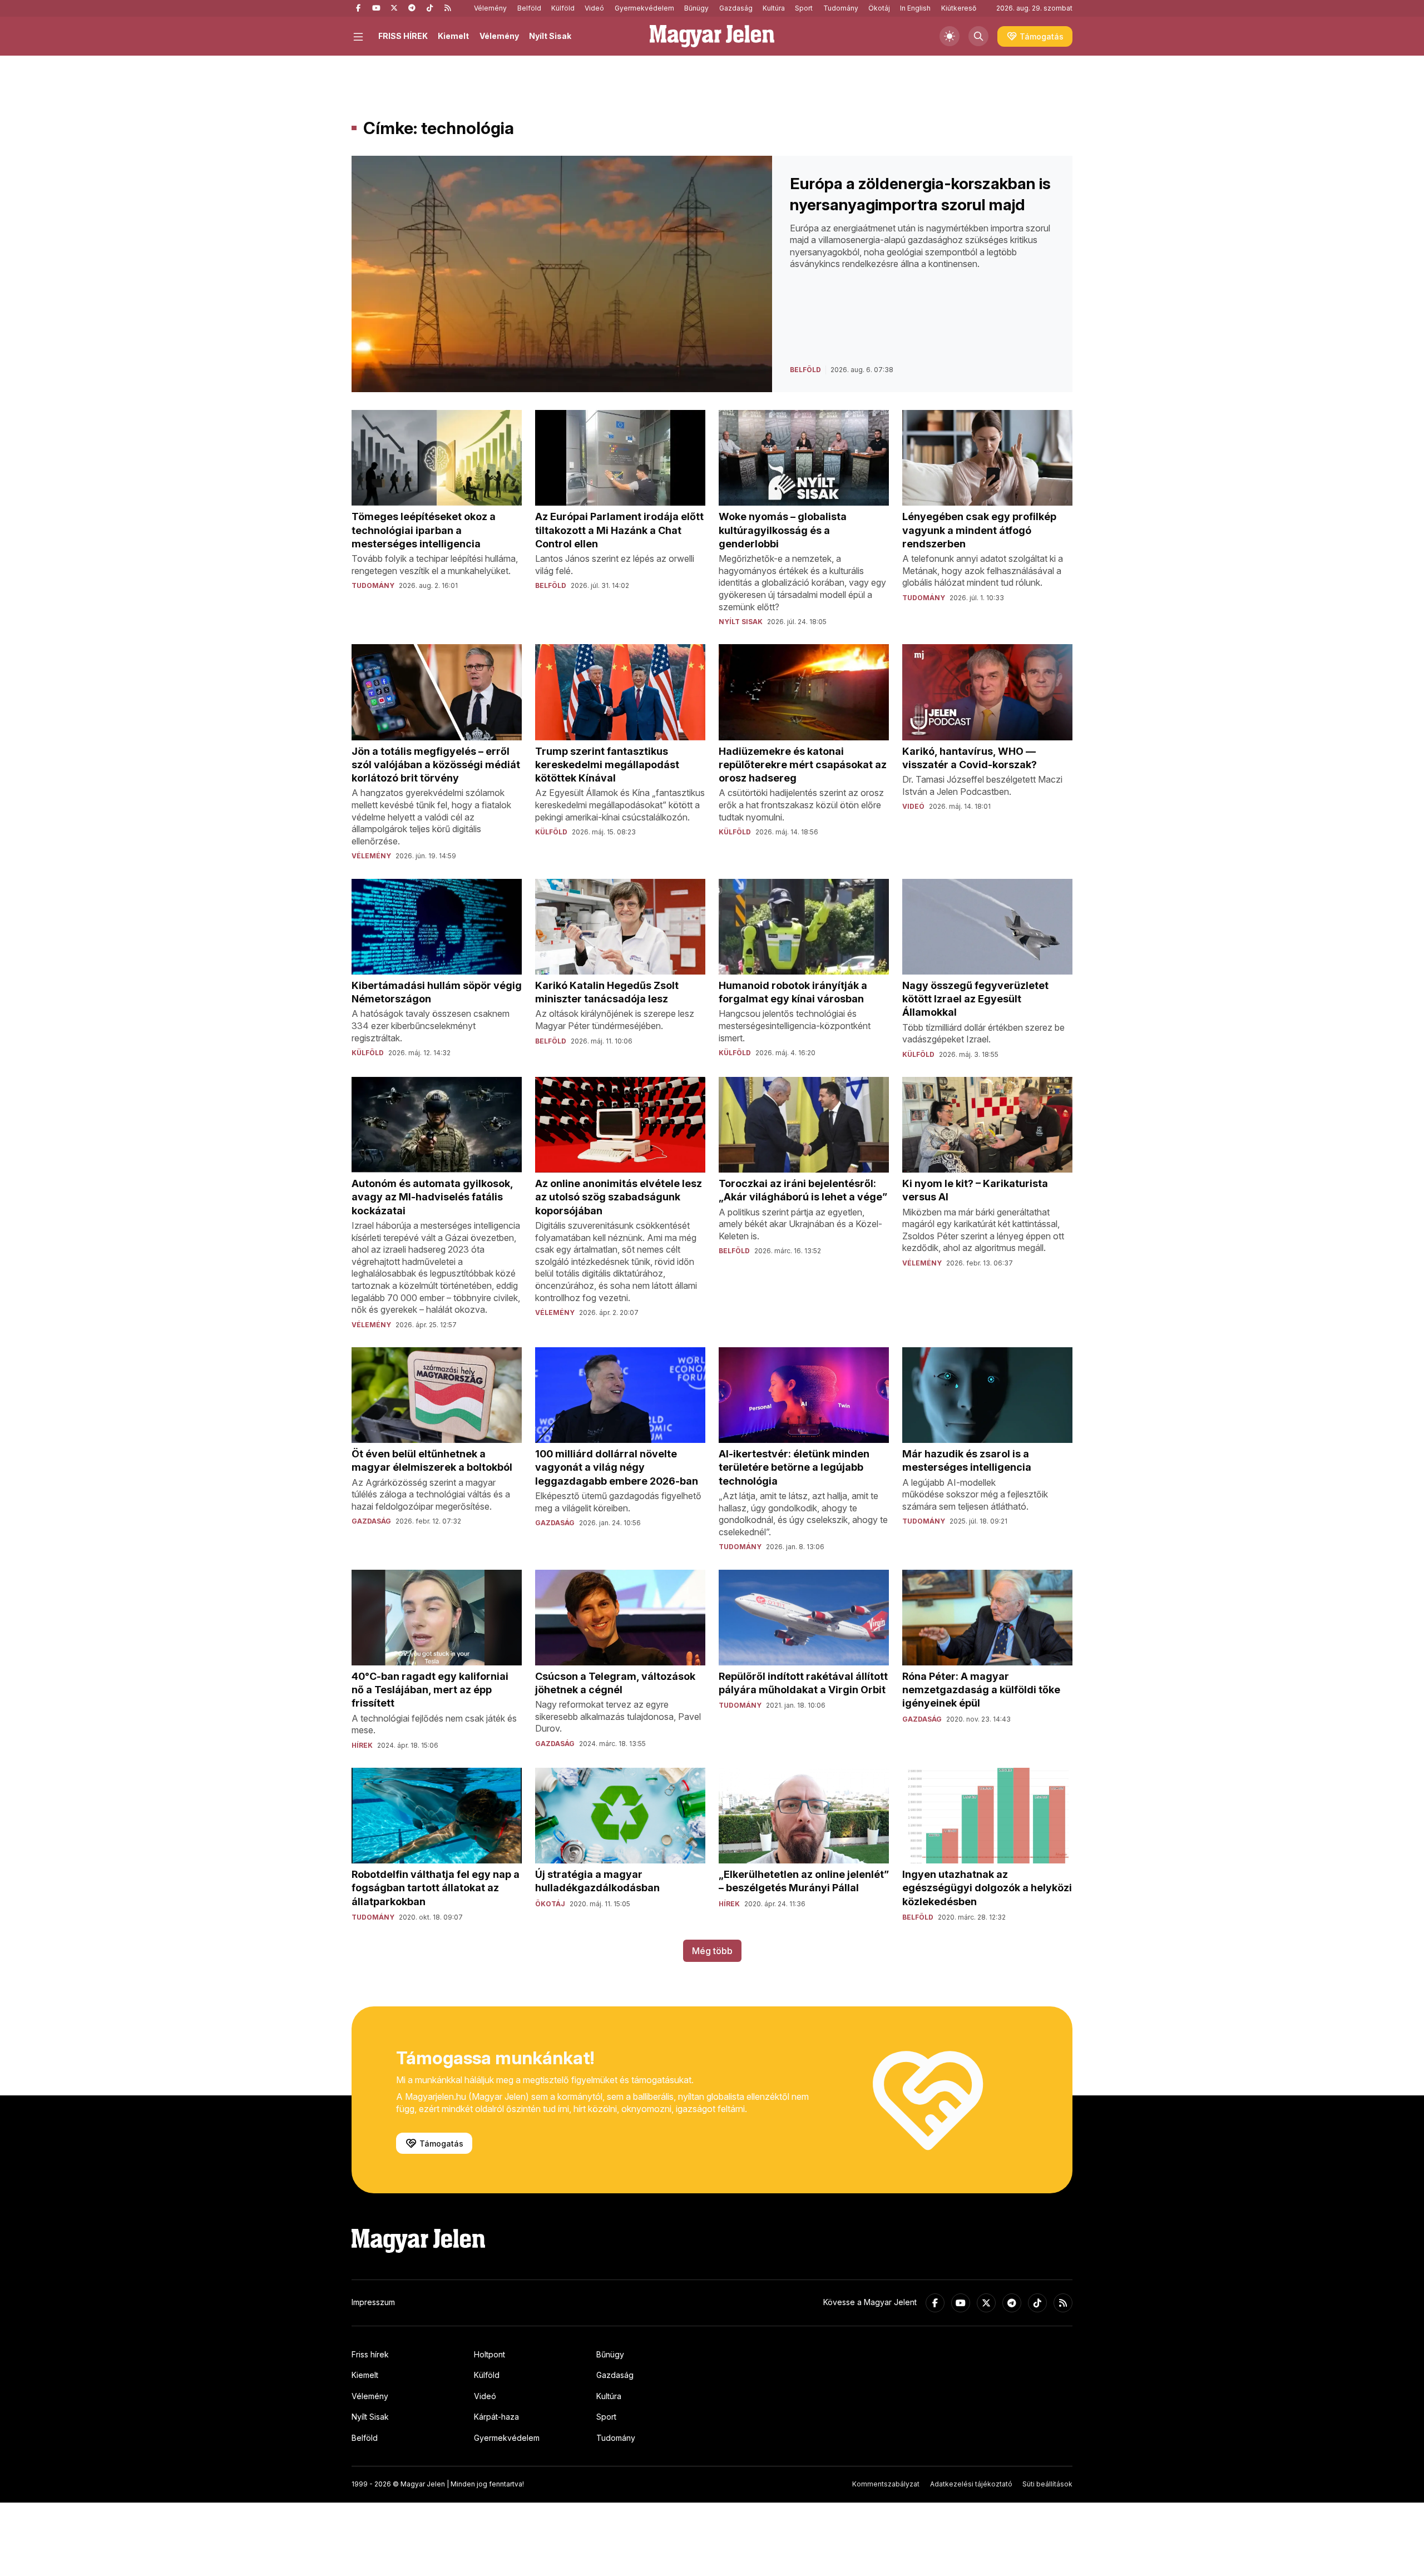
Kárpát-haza (496, 2417)
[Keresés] (978, 36)
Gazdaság (736, 8)
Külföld (563, 8)
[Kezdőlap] (712, 36)
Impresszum (373, 2302)
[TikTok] (429, 8)
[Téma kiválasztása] (950, 36)
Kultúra (774, 8)
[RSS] (447, 8)
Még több (712, 1951)
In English (915, 8)
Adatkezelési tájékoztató (971, 2484)
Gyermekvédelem (644, 8)
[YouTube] (376, 8)
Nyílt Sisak (550, 36)
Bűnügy (696, 8)
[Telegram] (412, 8)
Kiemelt (453, 36)
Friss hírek (370, 2354)
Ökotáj (879, 8)
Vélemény (490, 8)
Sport (804, 8)
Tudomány (841, 8)
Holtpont (489, 2354)
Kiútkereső (959, 8)
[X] (394, 8)
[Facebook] (358, 8)
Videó (594, 8)
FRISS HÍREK (403, 36)
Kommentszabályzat (886, 2484)
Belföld (529, 8)
